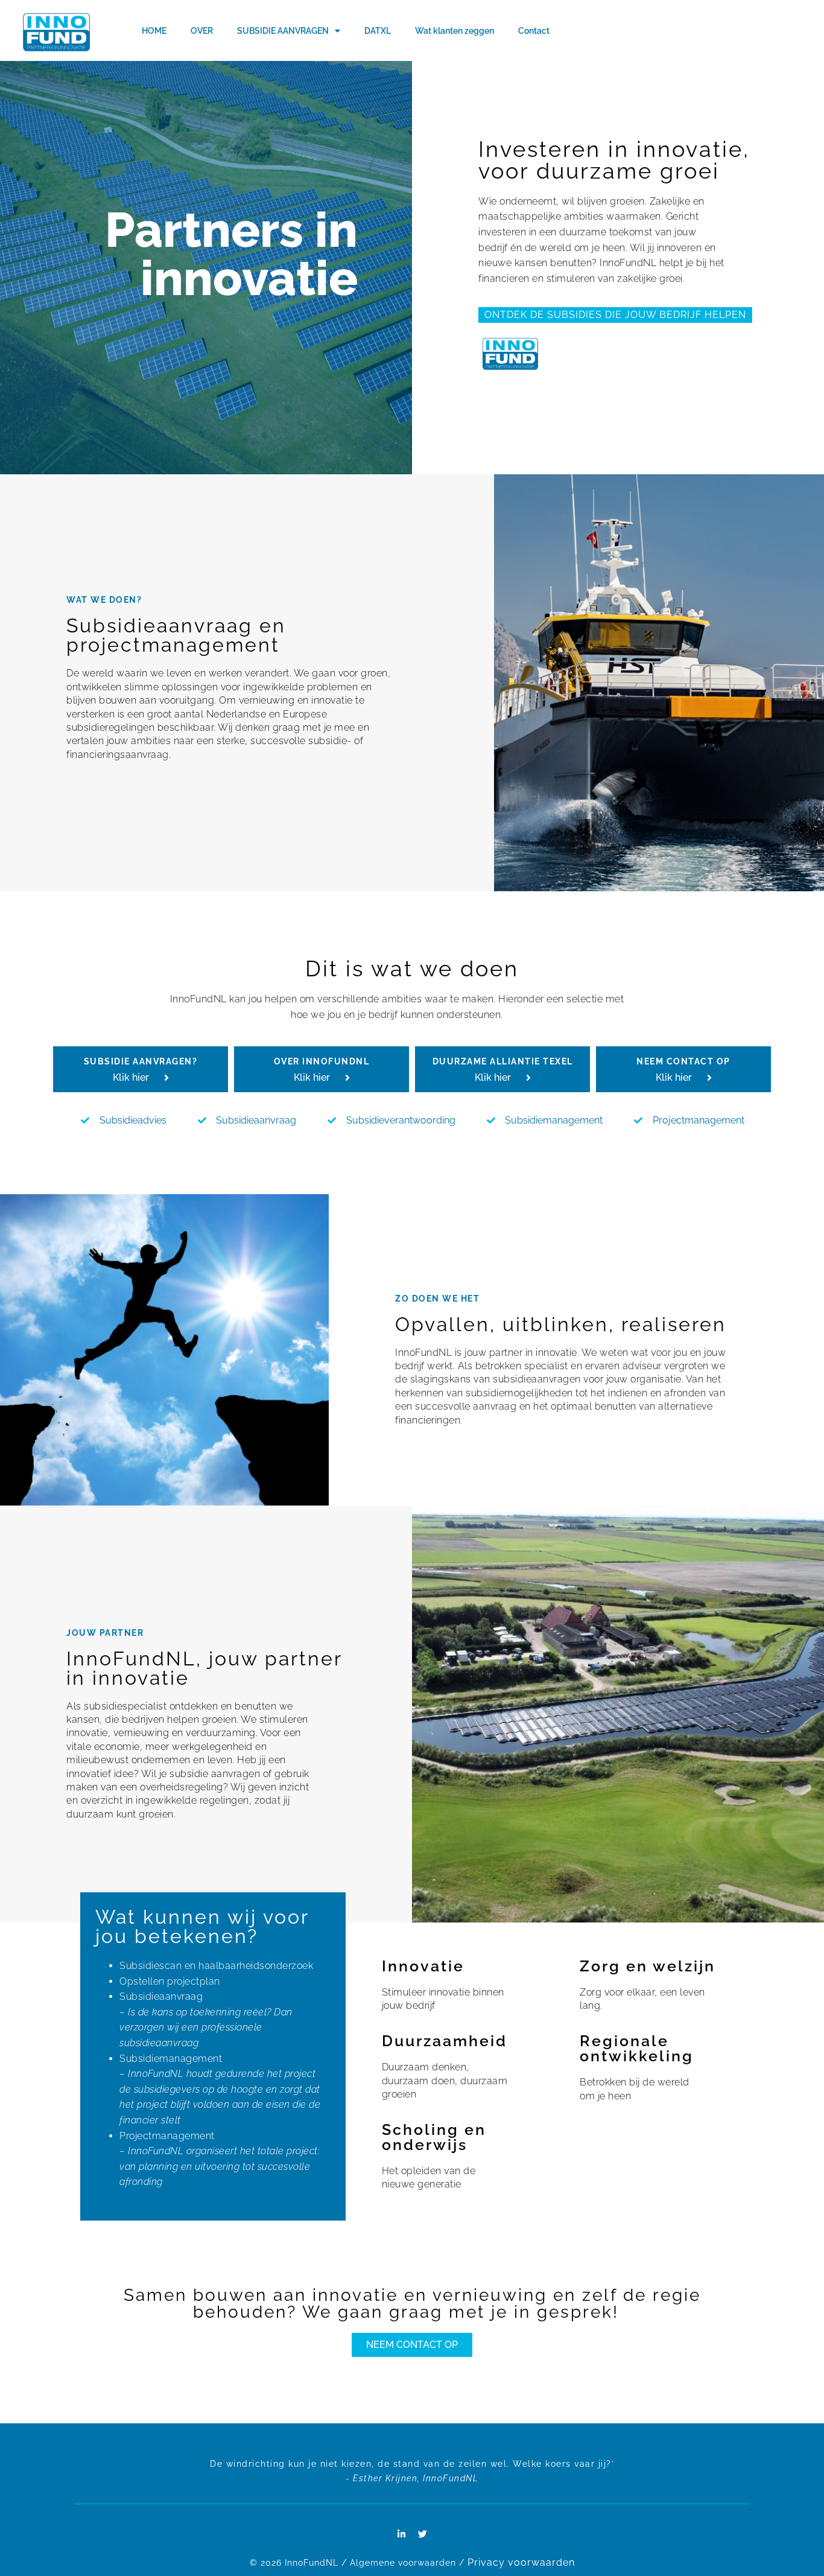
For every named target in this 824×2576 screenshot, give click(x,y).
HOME (154, 31)
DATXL (378, 31)
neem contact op (683, 1061)
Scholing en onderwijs (434, 2137)
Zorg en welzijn (648, 1966)
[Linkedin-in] (402, 2534)
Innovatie (423, 1966)
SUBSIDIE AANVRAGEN (283, 31)
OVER (202, 31)
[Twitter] (423, 2534)
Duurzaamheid (445, 2041)
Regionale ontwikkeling (637, 2048)
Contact (534, 31)
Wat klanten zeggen (455, 31)
